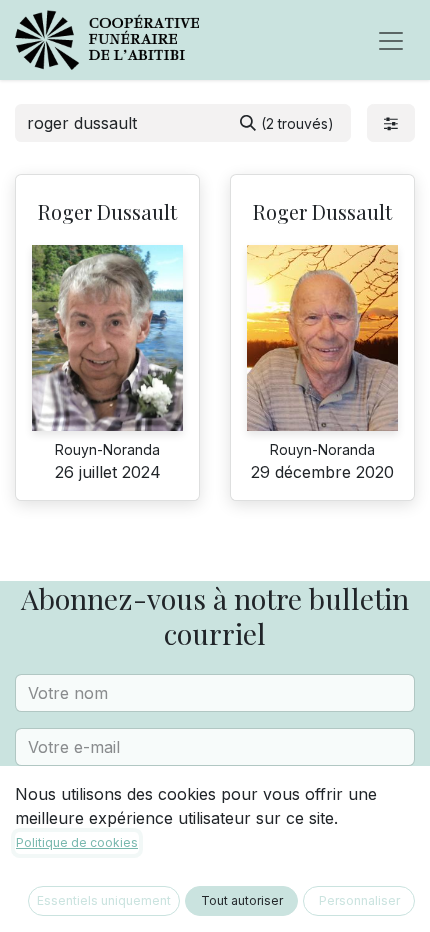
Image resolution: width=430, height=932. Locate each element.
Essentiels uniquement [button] (104, 900)
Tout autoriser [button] (242, 900)
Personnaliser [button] (359, 900)
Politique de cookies (77, 842)
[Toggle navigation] (391, 40)
